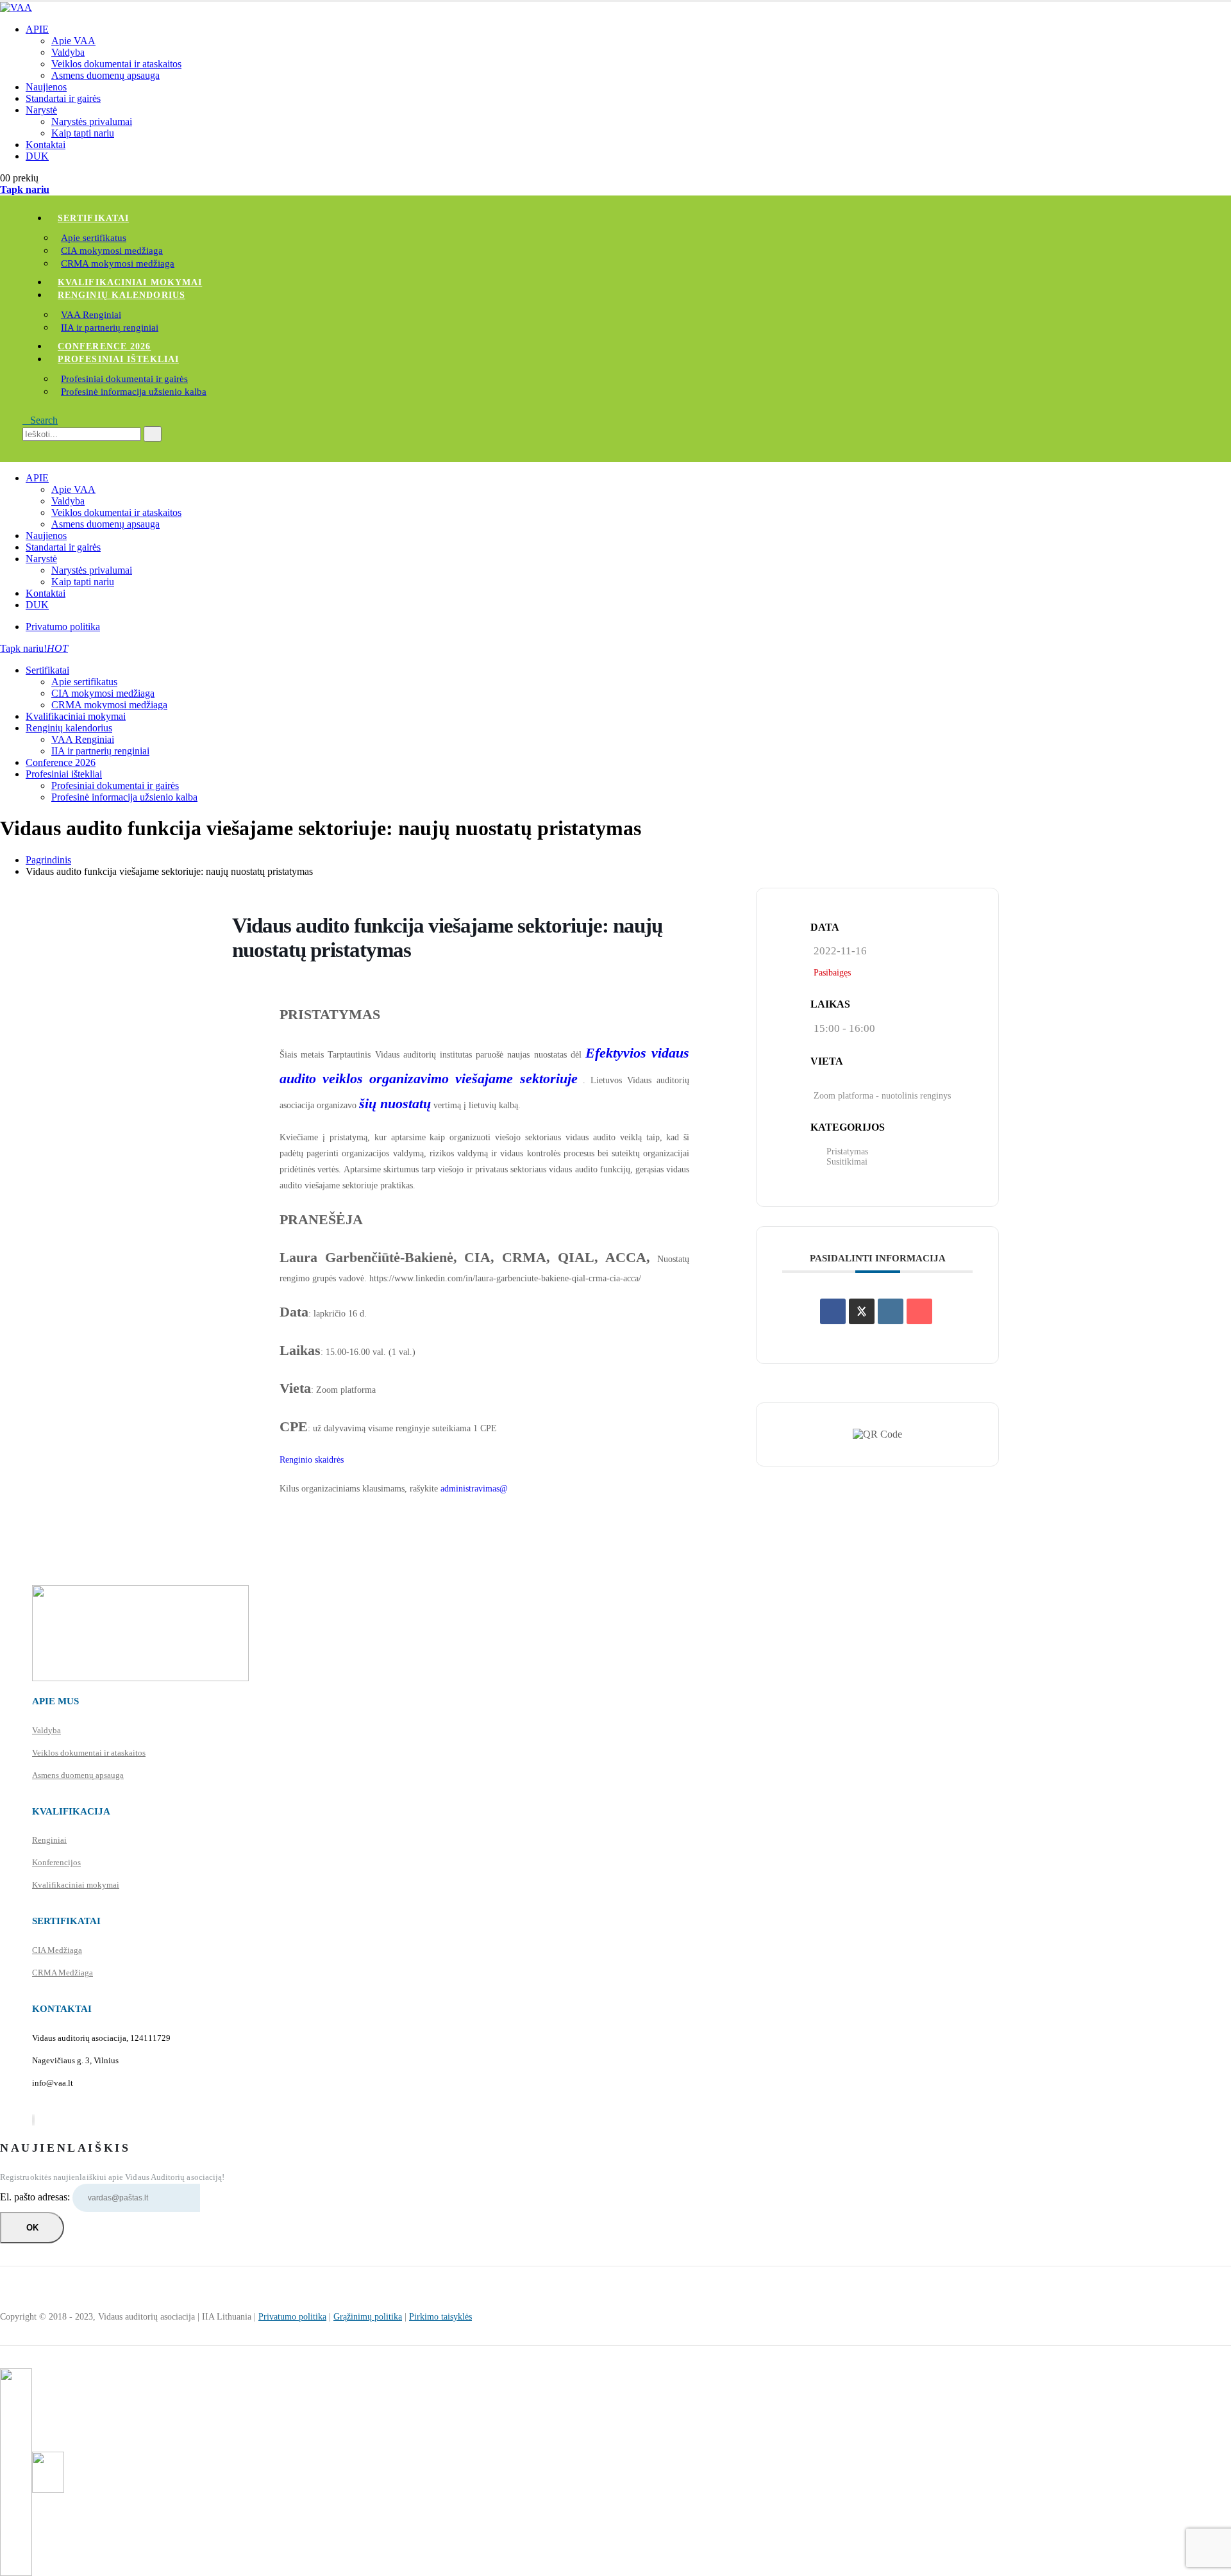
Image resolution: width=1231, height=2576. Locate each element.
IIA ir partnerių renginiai (110, 328)
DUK (37, 156)
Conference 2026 (105, 346)
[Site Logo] (16, 7)
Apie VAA (73, 41)
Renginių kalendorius (121, 295)
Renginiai (49, 1840)
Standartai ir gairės (63, 98)
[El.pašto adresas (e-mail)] (919, 1311)
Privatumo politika (63, 627)
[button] (40, 420)
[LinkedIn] (34, 2120)
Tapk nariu (25, 189)
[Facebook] (33, 2120)
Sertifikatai (93, 218)
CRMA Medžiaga (63, 1973)
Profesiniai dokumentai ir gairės (124, 379)
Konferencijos (56, 1862)
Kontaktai (46, 145)
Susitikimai (847, 1162)
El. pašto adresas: (36, 2197)
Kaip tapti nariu (83, 133)
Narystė (41, 110)
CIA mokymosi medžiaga (112, 251)
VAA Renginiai (91, 315)
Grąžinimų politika (368, 2317)
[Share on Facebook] (833, 1311)
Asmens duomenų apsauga (105, 75)
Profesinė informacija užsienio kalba (134, 392)
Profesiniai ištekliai (118, 359)
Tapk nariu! (34, 648)
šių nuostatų (395, 1103)
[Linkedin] (891, 1311)
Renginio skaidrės (312, 1460)
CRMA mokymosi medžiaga (118, 263)
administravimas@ (474, 1489)
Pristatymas (847, 1151)
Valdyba (68, 52)
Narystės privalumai (92, 121)
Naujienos (46, 87)
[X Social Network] (862, 1311)
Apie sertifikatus (94, 238)
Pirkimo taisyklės (440, 2317)
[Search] (153, 434)
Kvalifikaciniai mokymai (130, 282)
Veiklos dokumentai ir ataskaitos (116, 64)
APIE (37, 29)
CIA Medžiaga (57, 1950)
